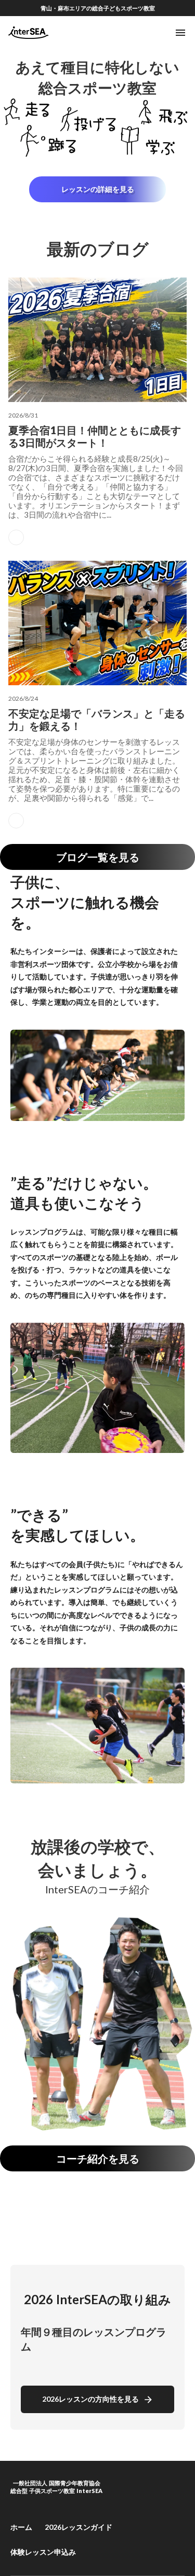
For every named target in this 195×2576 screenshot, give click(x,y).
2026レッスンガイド (79, 2527)
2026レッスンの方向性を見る (90, 2399)
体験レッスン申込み (43, 2552)
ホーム (21, 2527)
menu (180, 33)
